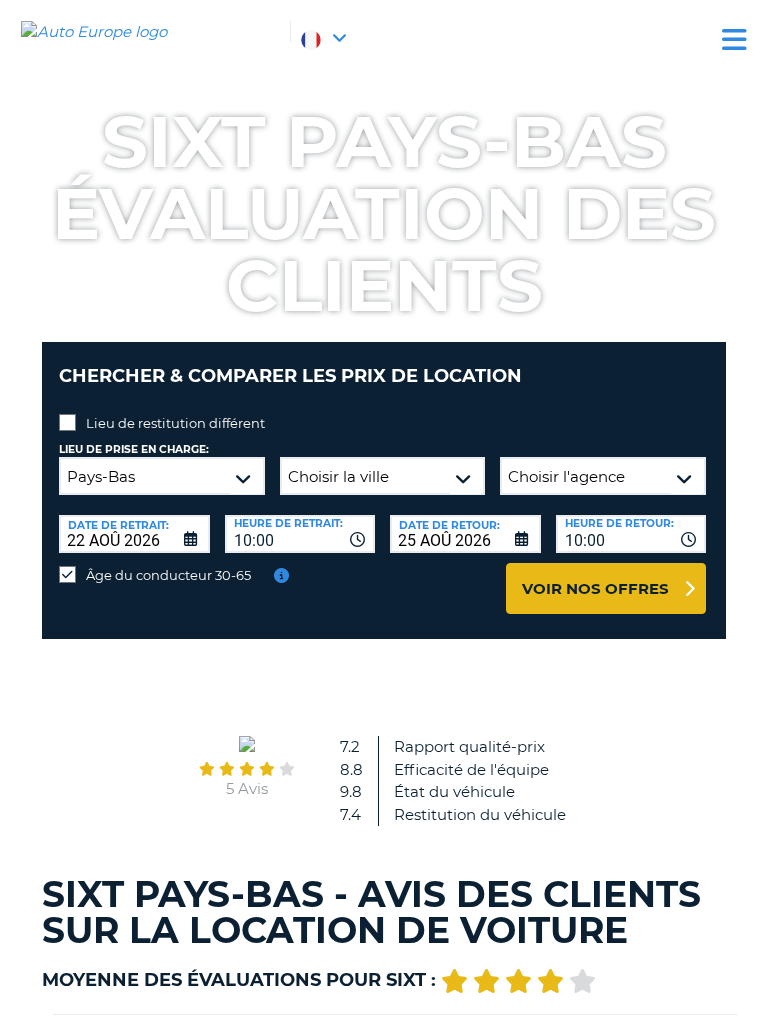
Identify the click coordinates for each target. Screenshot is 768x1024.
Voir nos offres (595, 588)
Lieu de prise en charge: (134, 449)
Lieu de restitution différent (175, 423)
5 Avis (247, 788)
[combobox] (300, 534)
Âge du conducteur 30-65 (168, 575)
